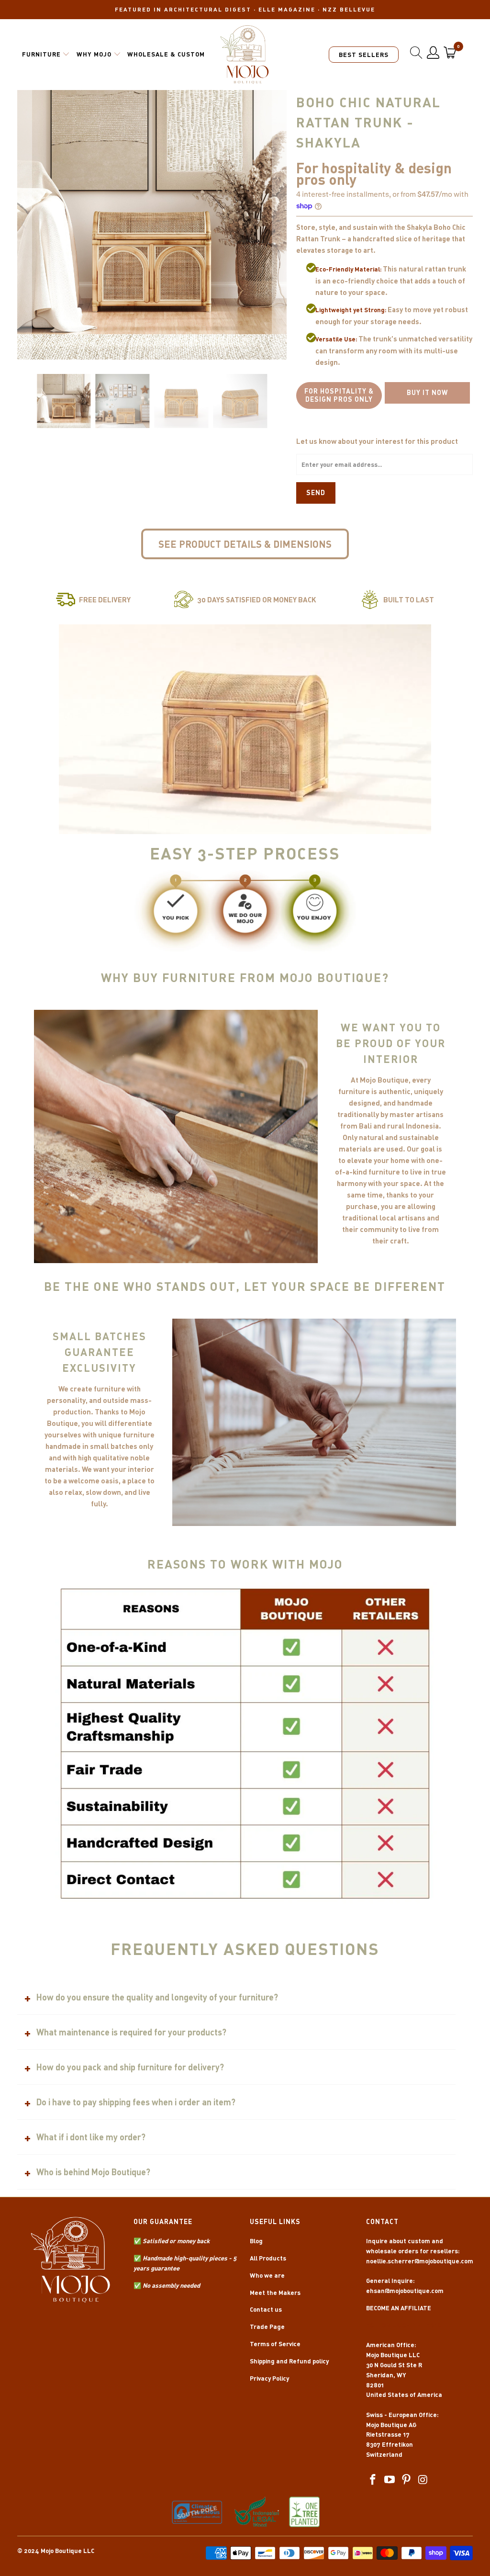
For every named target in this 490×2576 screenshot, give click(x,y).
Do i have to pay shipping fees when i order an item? (136, 2102)
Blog (256, 2241)
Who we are (267, 2275)
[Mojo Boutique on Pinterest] (407, 2480)
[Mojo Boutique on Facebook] (373, 2480)
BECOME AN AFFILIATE (399, 2308)
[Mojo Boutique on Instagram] (423, 2480)
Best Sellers (364, 55)
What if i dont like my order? (91, 2137)
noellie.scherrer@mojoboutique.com (420, 2261)
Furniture (41, 54)
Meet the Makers (275, 2293)
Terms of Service (275, 2344)
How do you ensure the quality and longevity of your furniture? (157, 1997)
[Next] (279, 225)
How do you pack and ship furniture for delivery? (130, 2067)
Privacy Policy (269, 2378)
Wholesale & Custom (166, 54)
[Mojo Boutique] (245, 55)
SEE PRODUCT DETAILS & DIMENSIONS (245, 544)
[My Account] (433, 53)
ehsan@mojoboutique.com (405, 2291)
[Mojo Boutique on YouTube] (390, 2480)
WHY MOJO (94, 54)
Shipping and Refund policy (289, 2361)
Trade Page (267, 2327)
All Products (268, 2258)
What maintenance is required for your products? (131, 2032)
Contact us (266, 2309)
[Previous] (24, 225)
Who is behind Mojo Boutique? (93, 2172)
